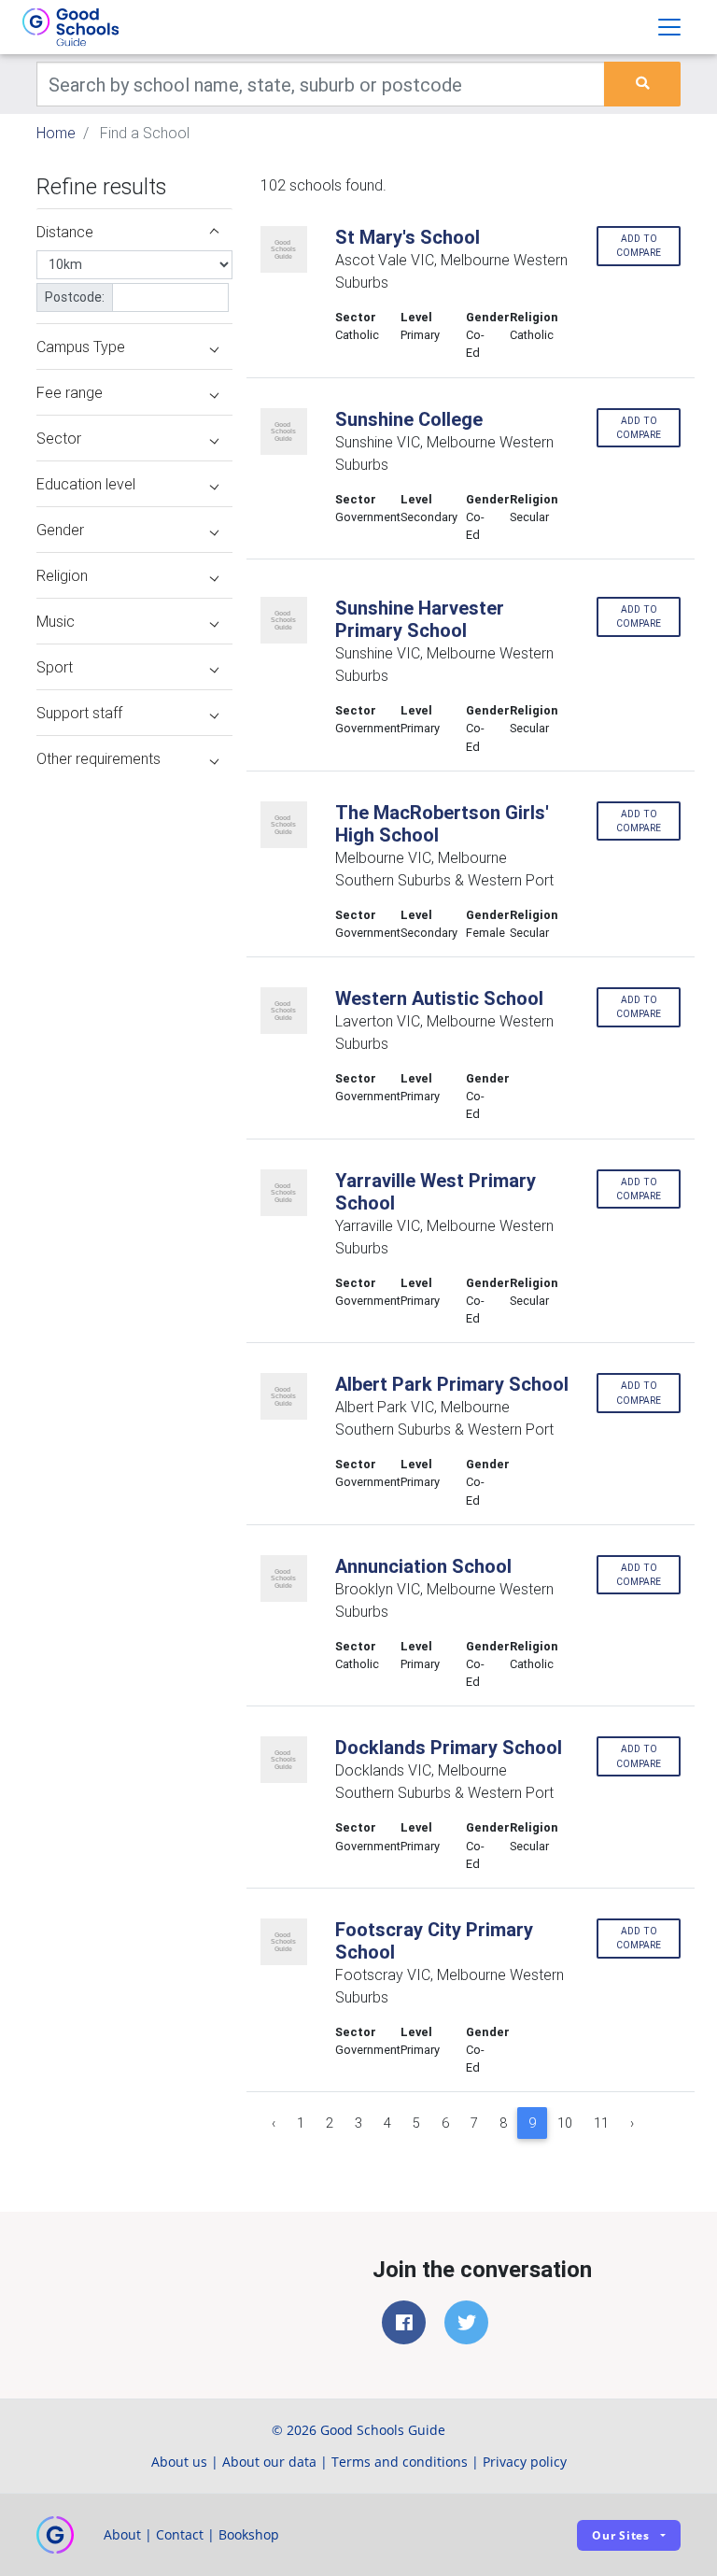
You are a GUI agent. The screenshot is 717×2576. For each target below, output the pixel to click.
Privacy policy (525, 2462)
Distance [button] (65, 232)
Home (56, 133)
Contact (180, 2534)
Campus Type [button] (81, 347)
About (122, 2534)
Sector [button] (59, 438)
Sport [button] (55, 667)
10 (565, 2123)
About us (179, 2462)
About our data (269, 2462)
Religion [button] (62, 575)
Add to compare (639, 246)
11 (601, 2123)
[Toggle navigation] (669, 27)
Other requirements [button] (98, 758)
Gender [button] (60, 530)
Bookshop (249, 2534)
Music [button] (56, 621)
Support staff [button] (79, 713)
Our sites (621, 2535)
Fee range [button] (70, 392)
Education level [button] (86, 484)
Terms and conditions (400, 2462)
